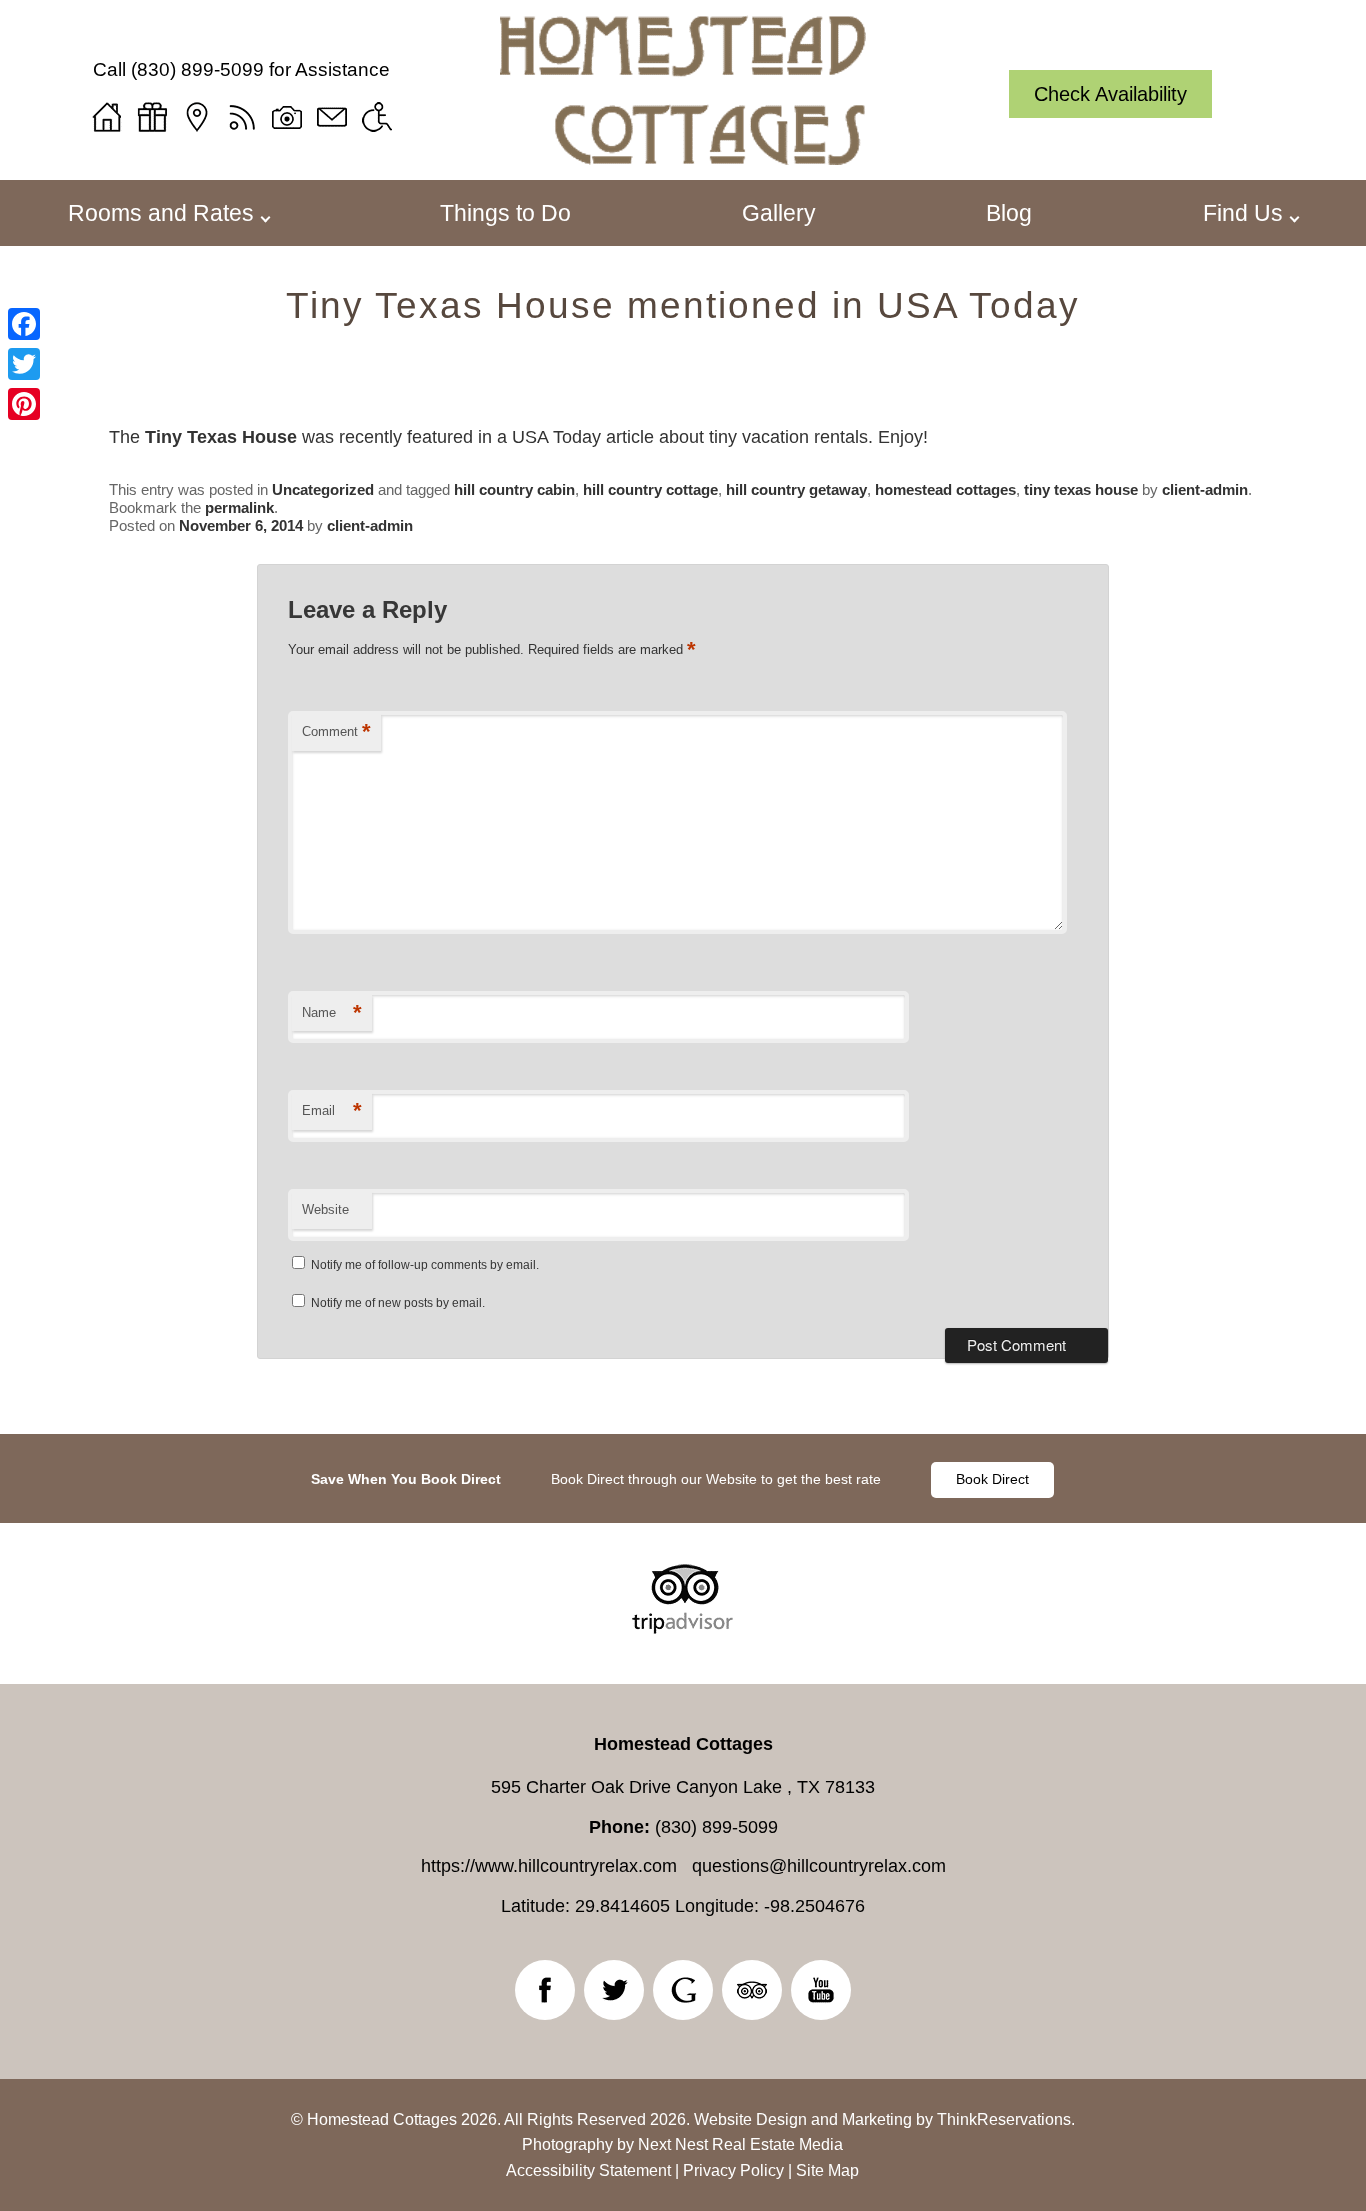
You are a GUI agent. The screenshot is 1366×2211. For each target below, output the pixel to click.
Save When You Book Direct (406, 1479)
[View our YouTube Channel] (821, 1990)
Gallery (779, 213)
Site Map (827, 2170)
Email (332, 1110)
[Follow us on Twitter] (614, 1990)
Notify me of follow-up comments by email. (425, 1265)
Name (332, 1012)
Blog (1009, 213)
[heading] (683, 305)
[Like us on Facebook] (545, 1990)
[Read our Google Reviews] (683, 1990)
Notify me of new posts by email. (398, 1303)
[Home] (107, 117)
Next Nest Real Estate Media (740, 2144)
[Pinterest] (24, 404)
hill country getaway (796, 489)
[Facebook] (24, 324)
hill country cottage (650, 489)
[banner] (683, 1479)
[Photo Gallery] (287, 117)
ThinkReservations (1004, 2119)
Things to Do (505, 213)
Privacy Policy (733, 2170)
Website (325, 1209)
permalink (239, 507)
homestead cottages (945, 489)
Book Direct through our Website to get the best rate (716, 1479)
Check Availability (1110, 94)
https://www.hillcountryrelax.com (549, 1866)
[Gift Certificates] (152, 117)
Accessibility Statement (588, 2170)
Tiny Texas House (221, 437)
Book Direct (992, 1479)
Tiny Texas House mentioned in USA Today (683, 305)
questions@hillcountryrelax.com (819, 1866)
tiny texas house (1081, 489)
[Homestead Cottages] (683, 158)
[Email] (332, 117)
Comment (336, 731)
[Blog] (242, 117)
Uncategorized (323, 489)
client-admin (1205, 489)
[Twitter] (24, 364)
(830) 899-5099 (197, 69)
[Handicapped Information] (377, 117)
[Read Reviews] (752, 1990)
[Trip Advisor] (682, 1628)
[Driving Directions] (197, 117)
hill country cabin (514, 489)
